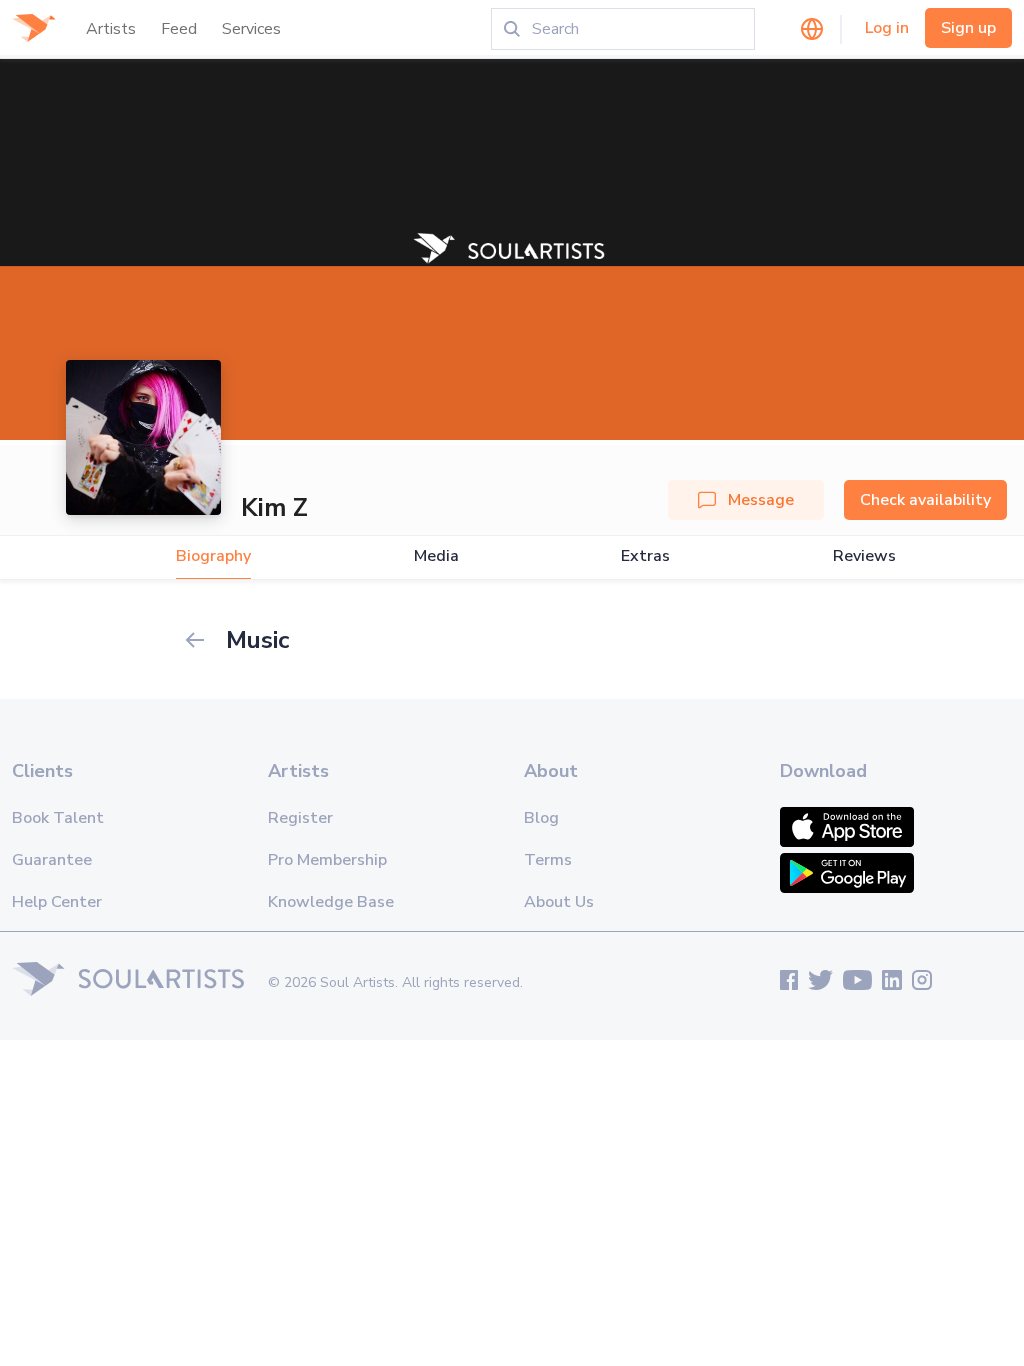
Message (761, 500)
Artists (111, 29)
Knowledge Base (331, 902)
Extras (645, 556)
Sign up (968, 28)
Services (251, 29)
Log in (887, 28)
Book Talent (58, 818)
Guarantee (52, 860)
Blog (541, 818)
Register (300, 818)
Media (436, 556)
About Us (559, 902)
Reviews (864, 556)
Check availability (925, 500)
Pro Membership (327, 860)
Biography (213, 556)
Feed (179, 29)
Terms (548, 860)
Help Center (57, 902)
